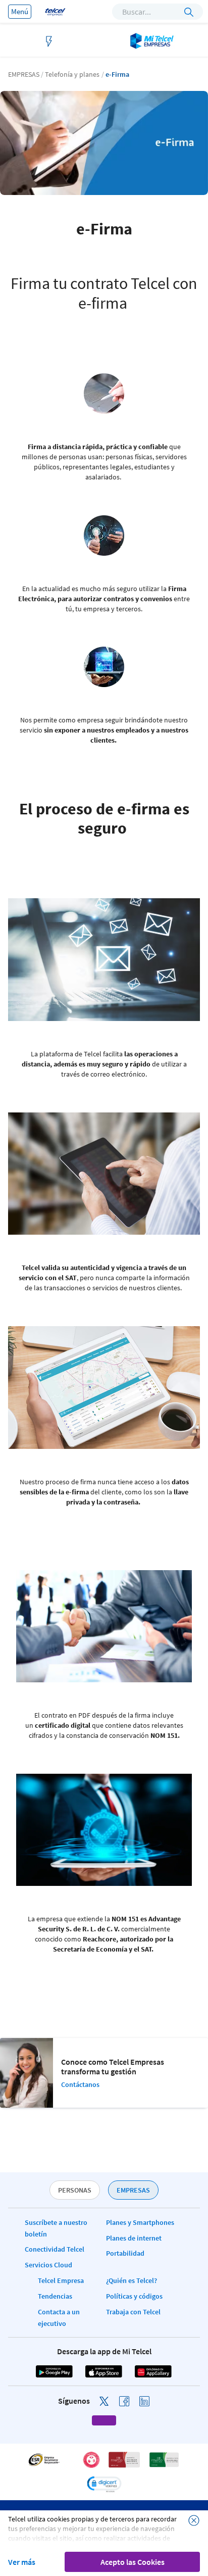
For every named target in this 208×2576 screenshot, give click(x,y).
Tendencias (55, 2296)
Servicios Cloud (48, 2265)
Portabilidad (125, 2253)
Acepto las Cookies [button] (133, 2562)
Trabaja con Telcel (133, 2312)
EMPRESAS (133, 2190)
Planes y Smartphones (140, 2222)
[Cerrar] (194, 2520)
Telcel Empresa (61, 2280)
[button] (104, 2484)
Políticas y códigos (134, 2296)
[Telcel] (54, 11)
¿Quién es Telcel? (132, 2280)
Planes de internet (134, 2238)
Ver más (22, 2562)
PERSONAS (75, 2190)
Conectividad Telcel (55, 2249)
